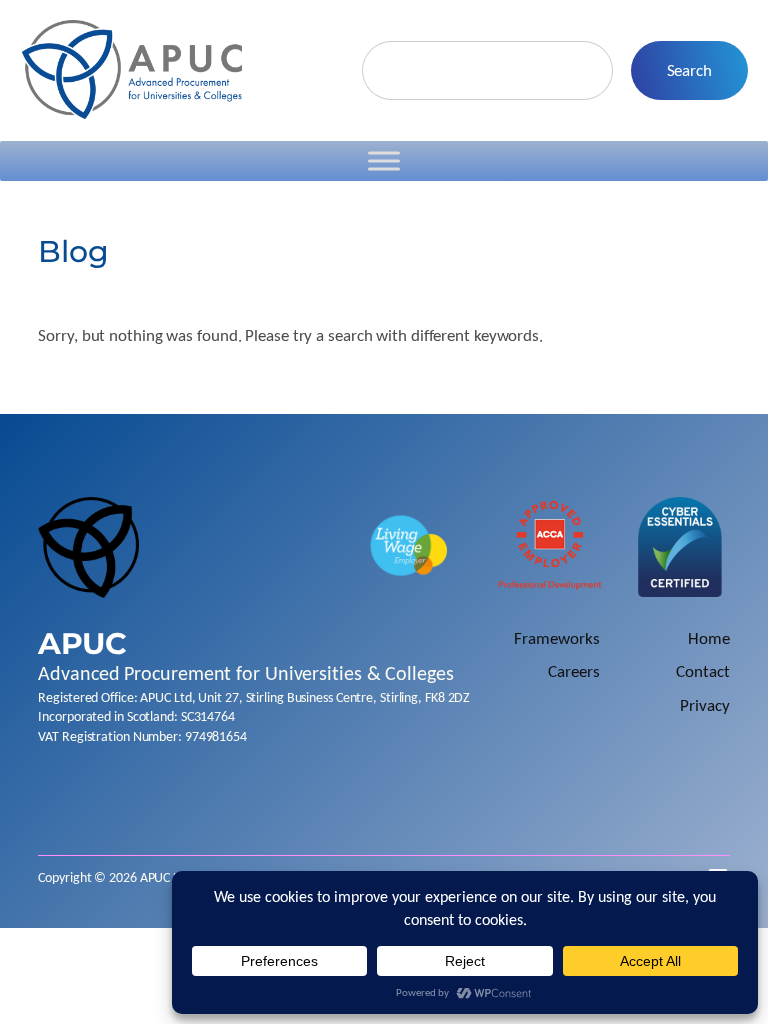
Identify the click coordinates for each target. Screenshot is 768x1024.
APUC (82, 643)
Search (689, 70)
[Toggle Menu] (384, 161)
